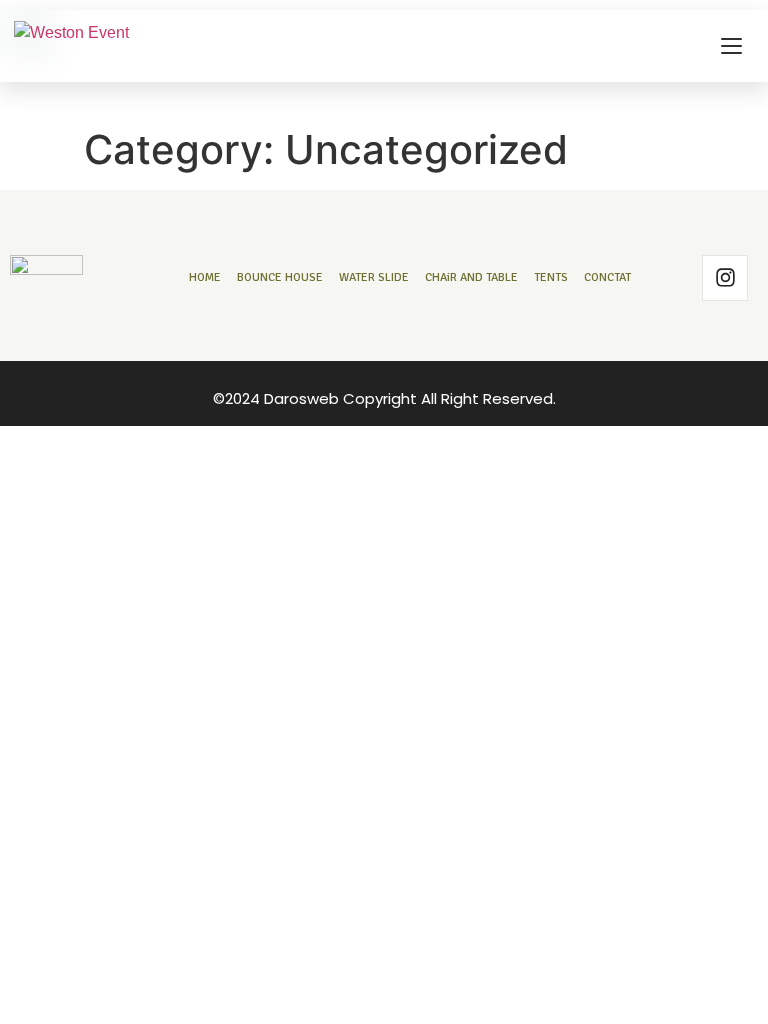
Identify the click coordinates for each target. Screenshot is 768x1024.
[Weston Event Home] (71, 46)
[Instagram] (725, 278)
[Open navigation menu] (731, 46)
